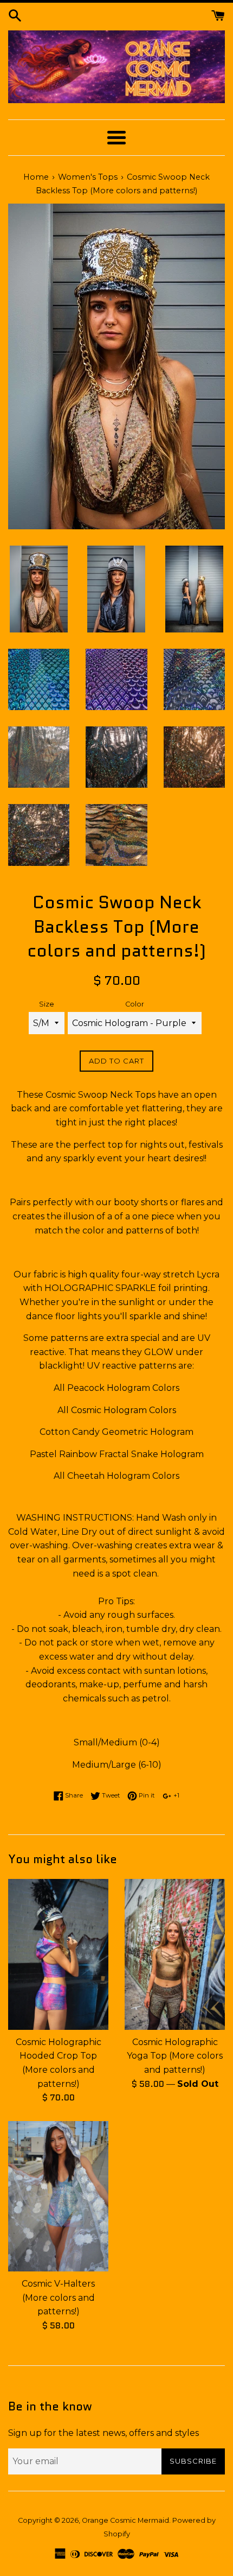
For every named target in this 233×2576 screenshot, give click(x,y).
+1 (176, 1795)
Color (135, 1004)
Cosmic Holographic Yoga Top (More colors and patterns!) (175, 2056)
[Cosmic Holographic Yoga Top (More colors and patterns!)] (175, 1954)
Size (47, 1004)
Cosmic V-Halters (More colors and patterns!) (58, 2297)
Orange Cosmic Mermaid (125, 2520)
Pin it (146, 1795)
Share (73, 1795)
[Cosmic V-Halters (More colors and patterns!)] (58, 2197)
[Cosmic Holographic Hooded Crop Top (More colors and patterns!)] (58, 1954)
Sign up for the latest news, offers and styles (103, 2433)
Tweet (110, 1795)
